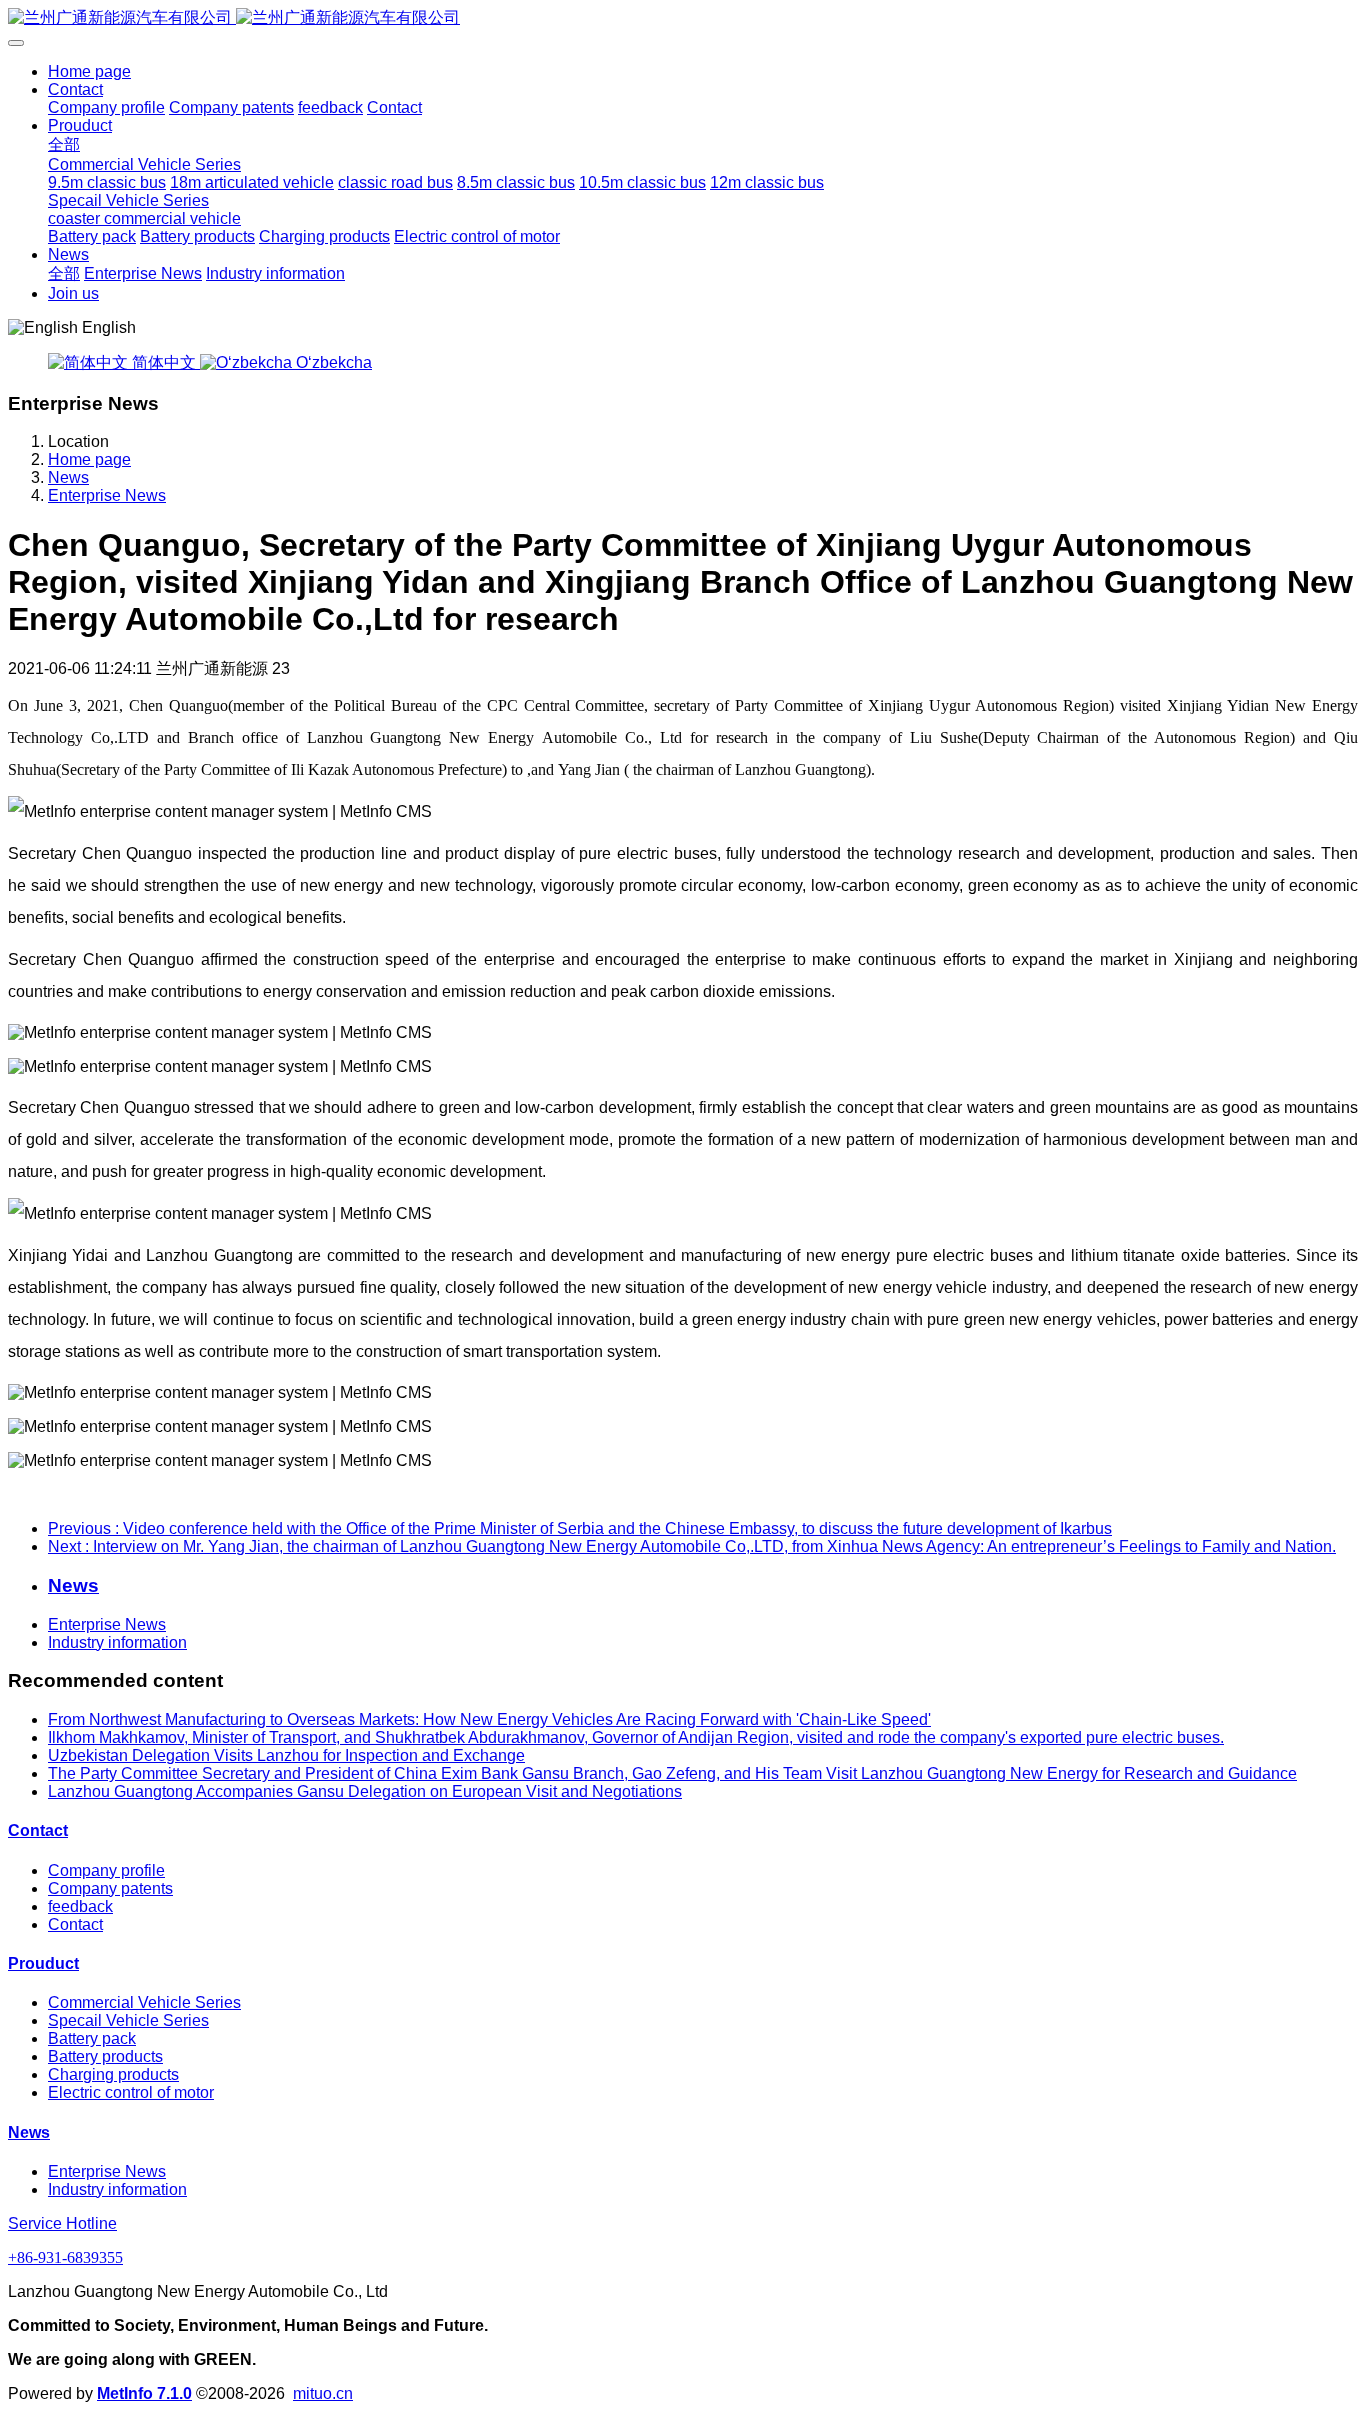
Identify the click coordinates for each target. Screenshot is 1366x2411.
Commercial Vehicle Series (144, 2002)
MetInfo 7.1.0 (144, 2393)
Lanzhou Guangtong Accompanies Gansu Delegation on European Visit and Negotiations (365, 1791)
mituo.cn (323, 2393)
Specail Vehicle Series (128, 2020)
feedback (80, 1906)
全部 (64, 144)
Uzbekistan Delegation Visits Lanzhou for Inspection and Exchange (286, 1755)
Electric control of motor (131, 2092)
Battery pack (92, 2038)
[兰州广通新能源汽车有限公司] (683, 18)
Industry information (117, 1642)
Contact (38, 1830)
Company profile (106, 1870)
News (68, 477)
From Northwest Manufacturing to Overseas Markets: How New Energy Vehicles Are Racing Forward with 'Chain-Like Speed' (489, 1719)
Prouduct (43, 1963)
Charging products (113, 2074)
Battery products (105, 2056)
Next (692, 1546)
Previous (580, 1528)
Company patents (110, 1888)
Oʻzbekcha (332, 362)
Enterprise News (107, 495)
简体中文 (164, 362)
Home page (89, 71)
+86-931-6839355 (65, 2257)
